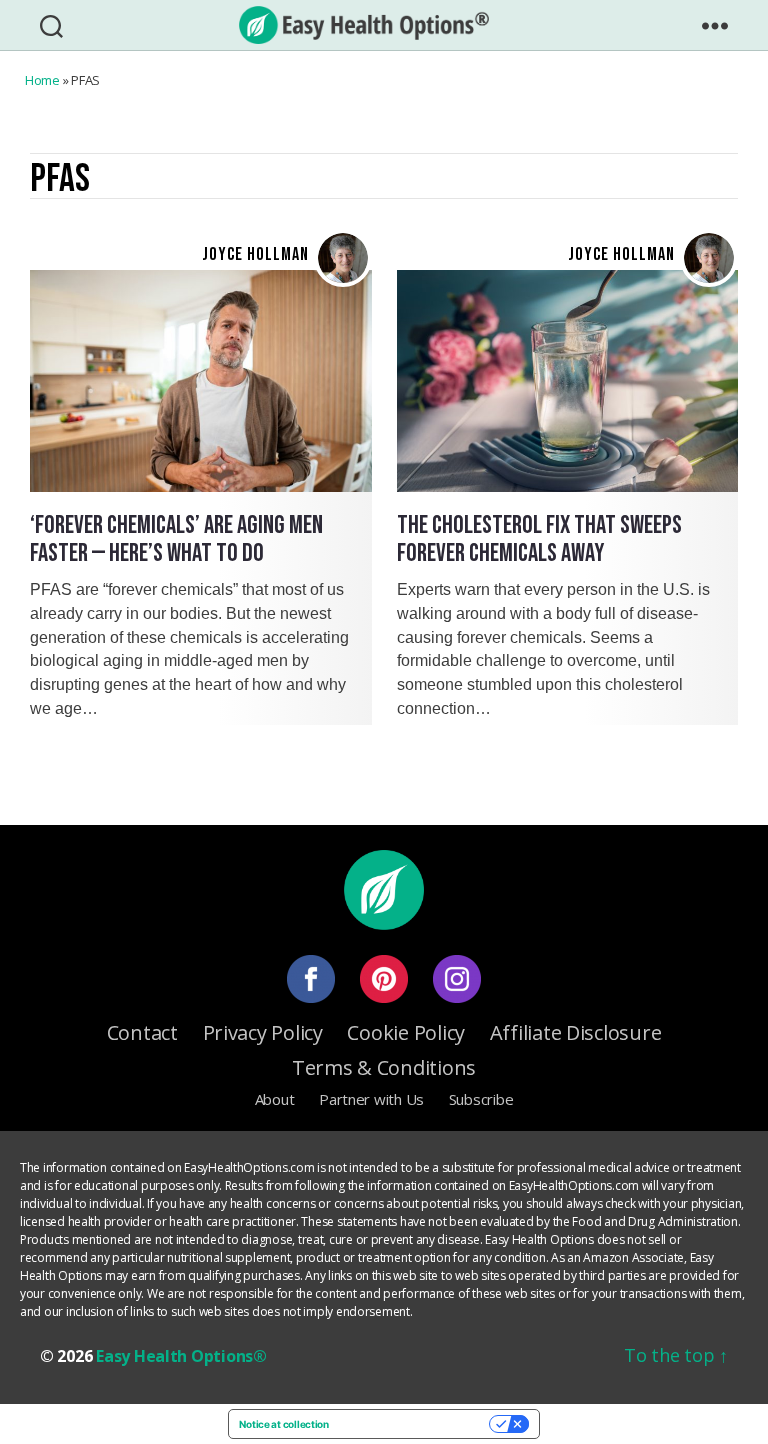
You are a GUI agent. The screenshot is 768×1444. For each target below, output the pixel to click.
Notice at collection (284, 1424)
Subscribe (481, 1099)
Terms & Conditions (384, 1067)
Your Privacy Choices (415, 1424)
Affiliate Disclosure (576, 1032)
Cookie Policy (406, 1032)
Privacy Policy (263, 1032)
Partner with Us (371, 1099)
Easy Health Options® (181, 1356)
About (275, 1099)
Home (42, 80)
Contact (142, 1032)
